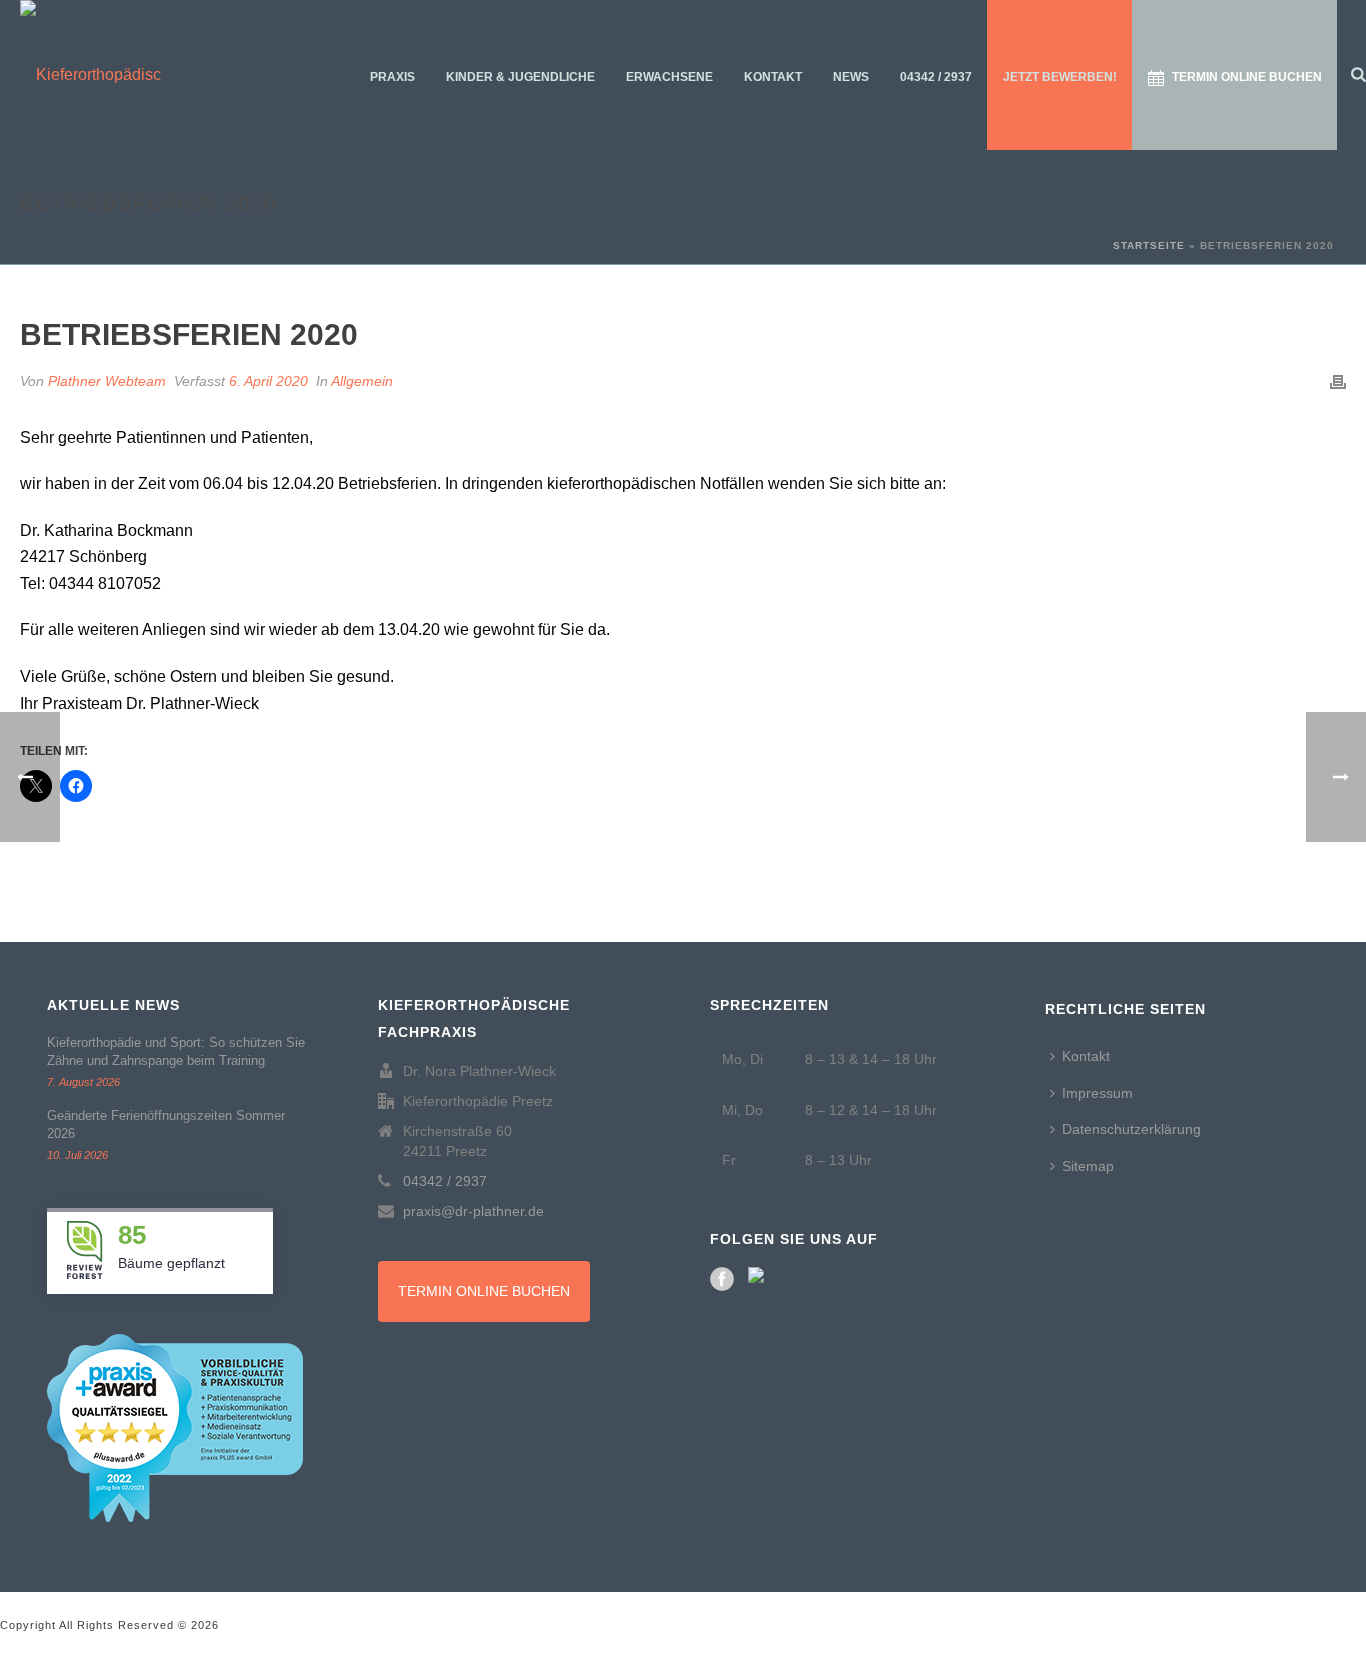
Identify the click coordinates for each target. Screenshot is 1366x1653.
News (851, 77)
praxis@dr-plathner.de (473, 1211)
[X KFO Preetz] (760, 1279)
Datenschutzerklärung (1131, 1129)
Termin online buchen (1247, 77)
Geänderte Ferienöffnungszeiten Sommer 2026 (166, 1124)
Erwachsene (669, 77)
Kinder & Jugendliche (520, 77)
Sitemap (1088, 1166)
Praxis (392, 77)
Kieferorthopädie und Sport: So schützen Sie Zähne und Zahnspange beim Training (176, 1051)
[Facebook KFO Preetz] (722, 1279)
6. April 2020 (268, 381)
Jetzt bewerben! (1060, 77)
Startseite (1149, 245)
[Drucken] (1338, 381)
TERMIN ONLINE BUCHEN (484, 1291)
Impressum (1097, 1093)
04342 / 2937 (936, 77)
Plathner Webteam (107, 381)
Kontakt (773, 77)
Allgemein (362, 381)
